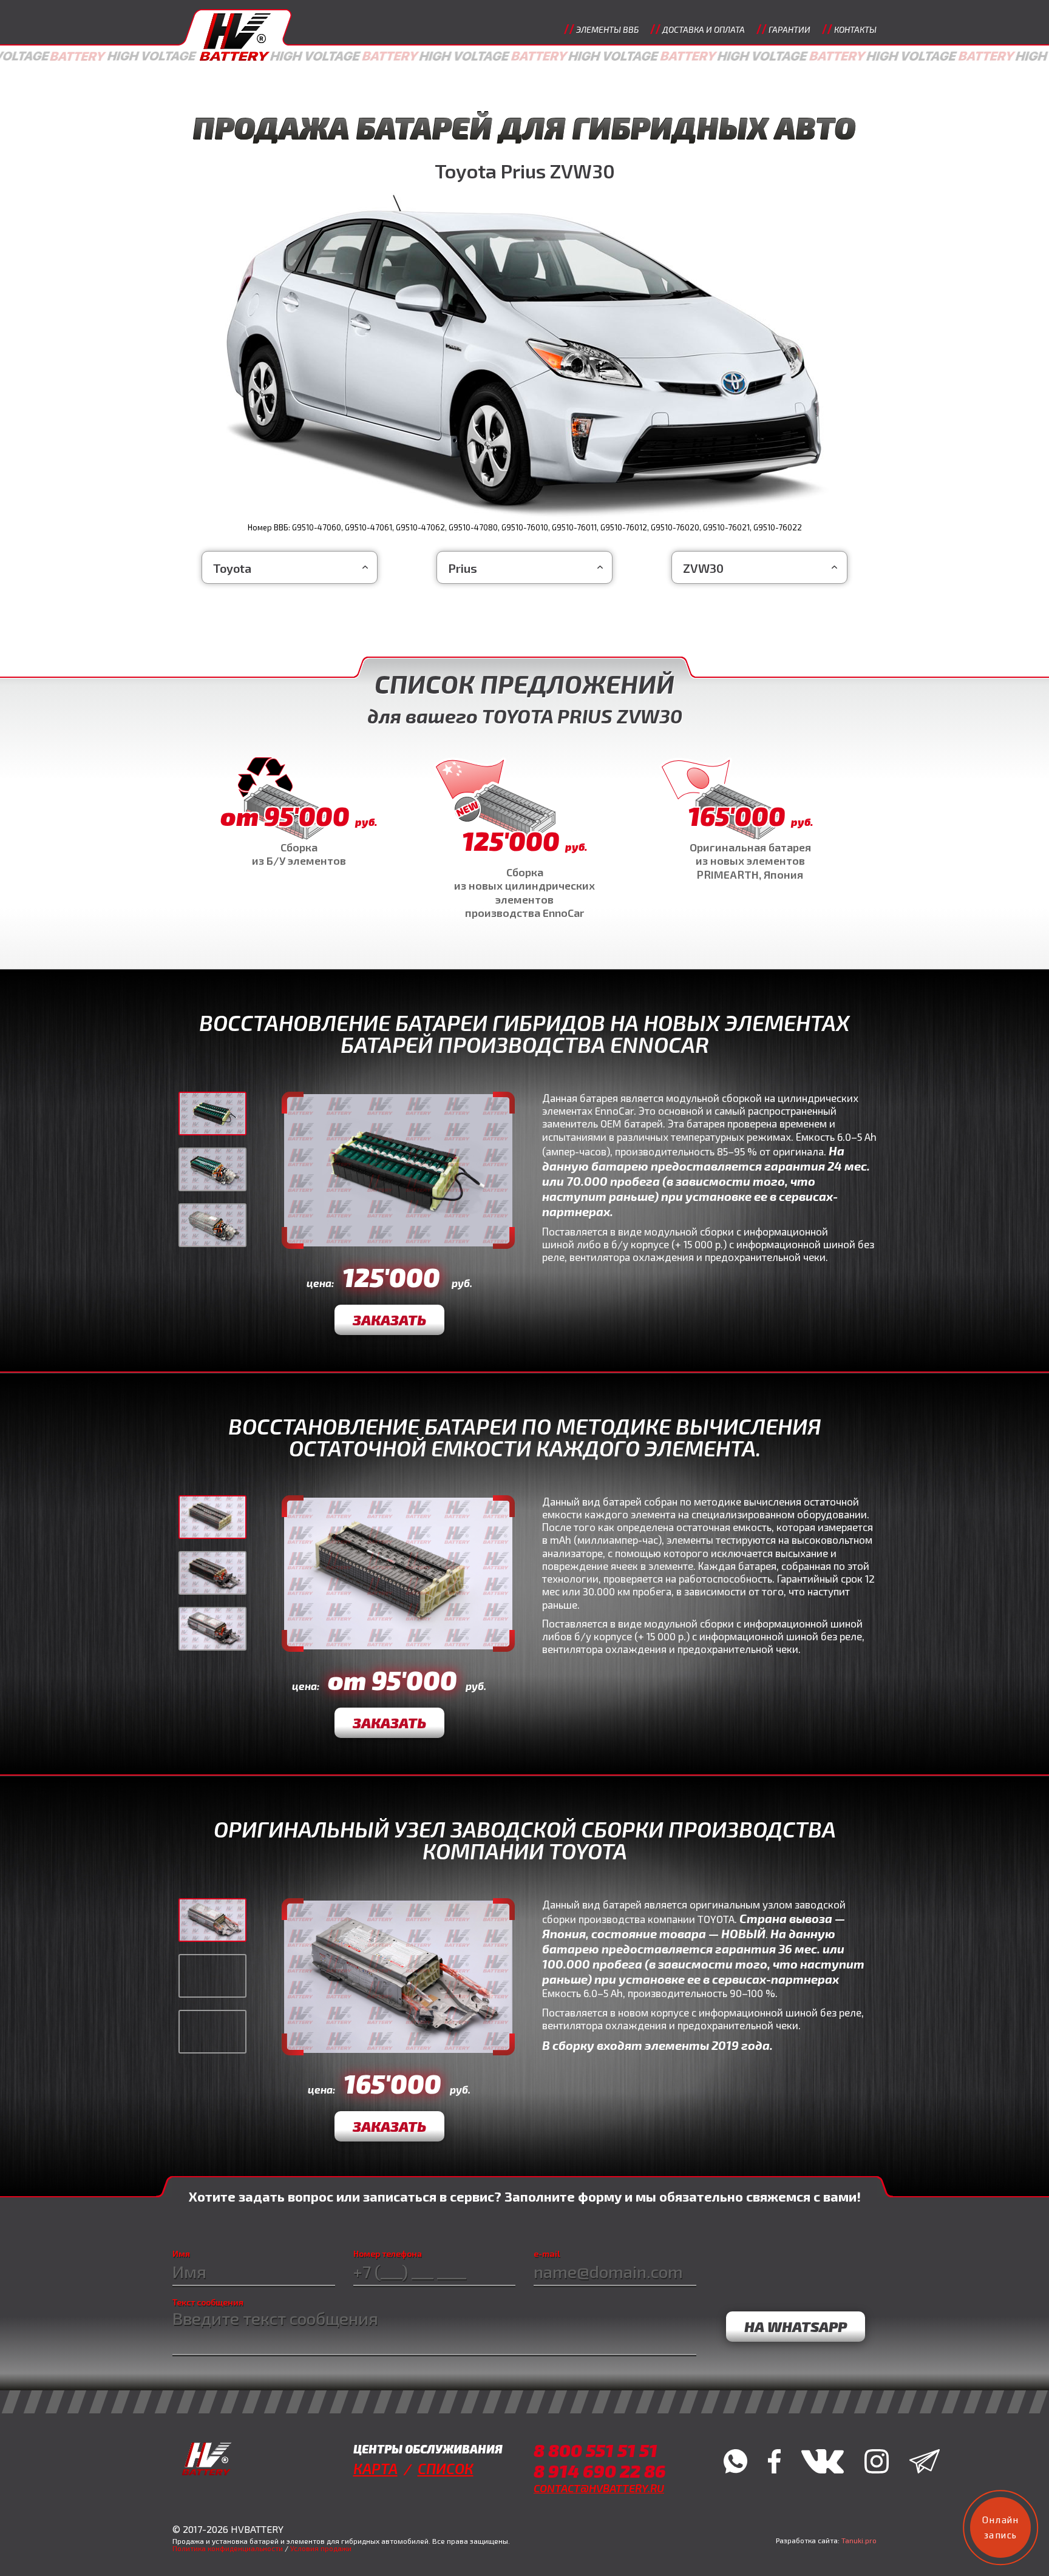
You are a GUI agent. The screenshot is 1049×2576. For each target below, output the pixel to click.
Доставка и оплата (704, 29)
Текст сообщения (208, 2302)
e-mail (547, 2254)
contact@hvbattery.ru (599, 2488)
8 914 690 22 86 (600, 2471)
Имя (181, 2254)
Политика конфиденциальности (228, 2548)
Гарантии (789, 29)
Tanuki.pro (859, 2540)
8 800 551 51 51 (596, 2450)
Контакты (855, 29)
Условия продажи (321, 2548)
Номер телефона (388, 2254)
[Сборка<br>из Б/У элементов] (299, 813)
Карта (375, 2468)
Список (446, 2468)
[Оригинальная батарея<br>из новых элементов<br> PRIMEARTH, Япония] (750, 820)
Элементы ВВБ (607, 29)
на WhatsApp (796, 2326)
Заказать (389, 1320)
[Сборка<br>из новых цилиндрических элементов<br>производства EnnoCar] (524, 839)
